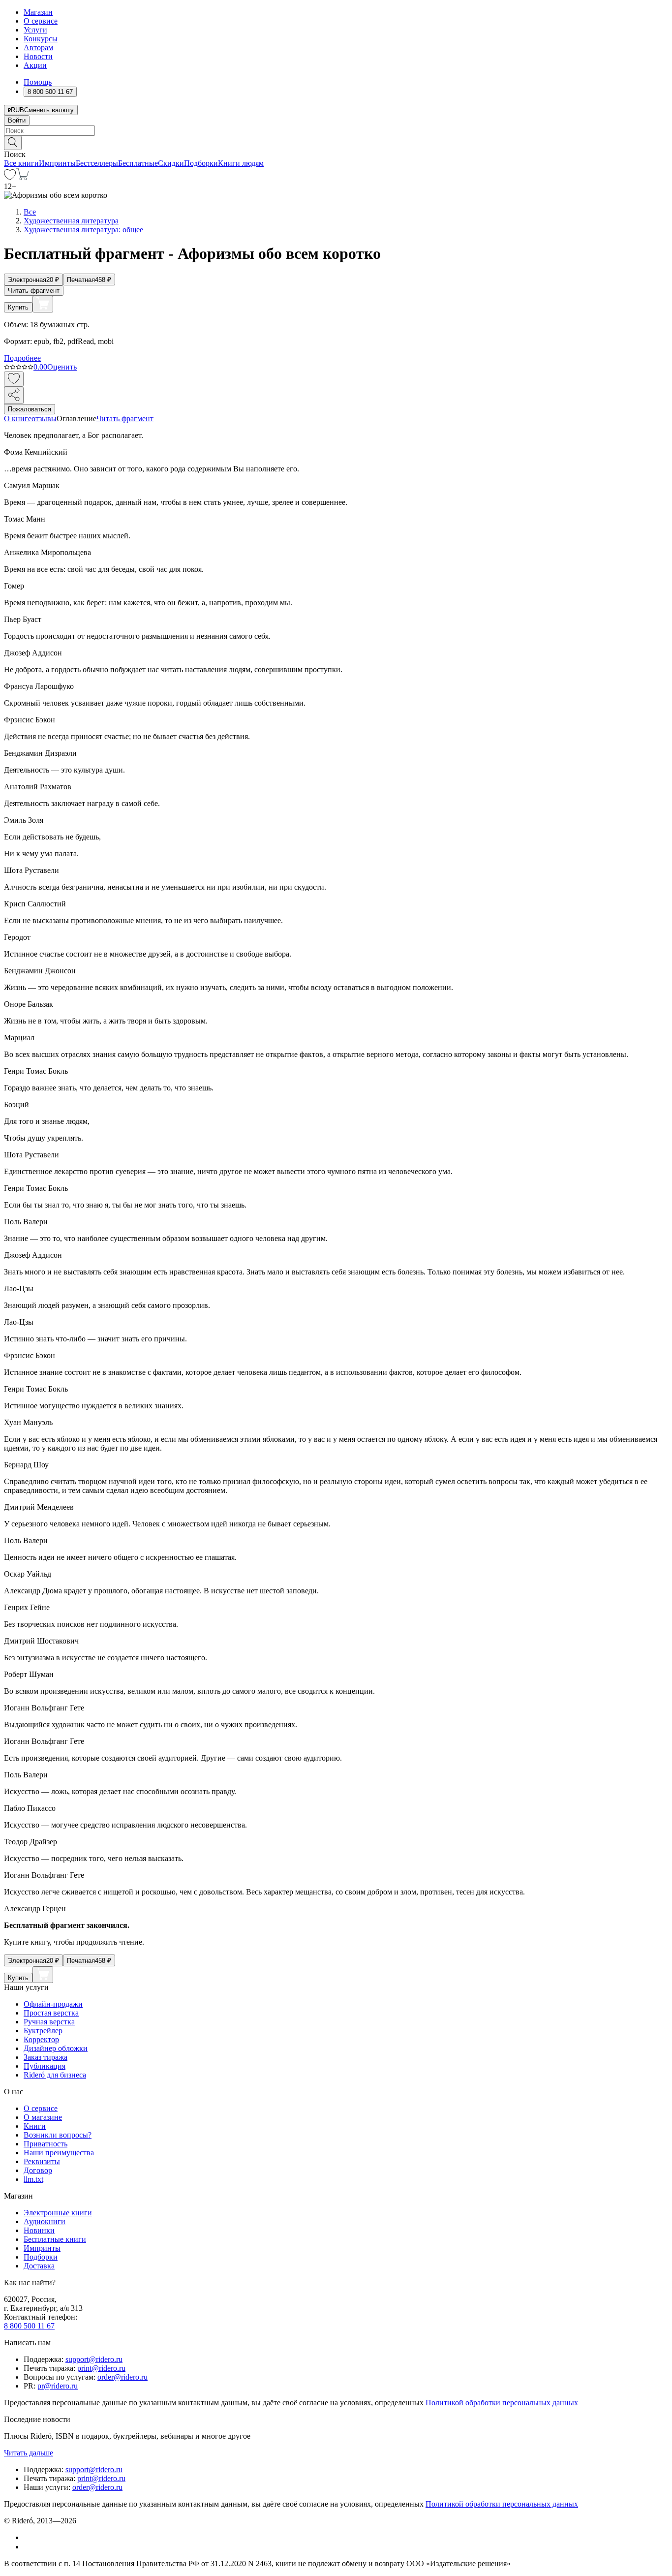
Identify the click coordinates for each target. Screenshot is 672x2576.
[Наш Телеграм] (28, 2547)
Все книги (21, 163)
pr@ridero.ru (58, 2386)
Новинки (39, 2230)
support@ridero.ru (94, 2359)
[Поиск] (13, 143)
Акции (35, 65)
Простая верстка (51, 2013)
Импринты (57, 163)
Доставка (39, 2266)
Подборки (201, 163)
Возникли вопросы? (58, 2135)
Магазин (38, 12)
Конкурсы (41, 39)
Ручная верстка (49, 2022)
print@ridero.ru (101, 2368)
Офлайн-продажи (53, 2004)
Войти (17, 120)
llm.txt (33, 2179)
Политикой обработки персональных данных (502, 2403)
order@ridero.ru (122, 2377)
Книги (35, 2126)
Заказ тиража (46, 2057)
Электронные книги (58, 2213)
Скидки (171, 163)
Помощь (38, 82)
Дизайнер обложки (56, 2048)
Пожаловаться (30, 409)
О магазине (43, 2117)
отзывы (44, 419)
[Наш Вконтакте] (29, 2537)
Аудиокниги (45, 2221)
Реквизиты (42, 2161)
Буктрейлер (43, 2031)
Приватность (46, 2144)
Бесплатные (138, 163)
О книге (18, 419)
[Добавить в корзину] (43, 304)
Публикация (45, 2066)
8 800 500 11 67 (29, 2326)
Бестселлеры (97, 163)
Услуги (35, 30)
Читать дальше (29, 2453)
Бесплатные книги (55, 2239)
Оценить (62, 367)
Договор (38, 2170)
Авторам (38, 47)
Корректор (41, 2039)
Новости (38, 56)
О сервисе (41, 21)
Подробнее (22, 358)
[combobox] (336, 131)
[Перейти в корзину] (22, 177)
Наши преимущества (59, 2153)
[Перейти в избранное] (10, 177)
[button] (336, 142)
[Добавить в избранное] (14, 379)
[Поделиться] (14, 395)
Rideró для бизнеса (55, 2075)
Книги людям (241, 163)
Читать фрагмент (34, 291)
